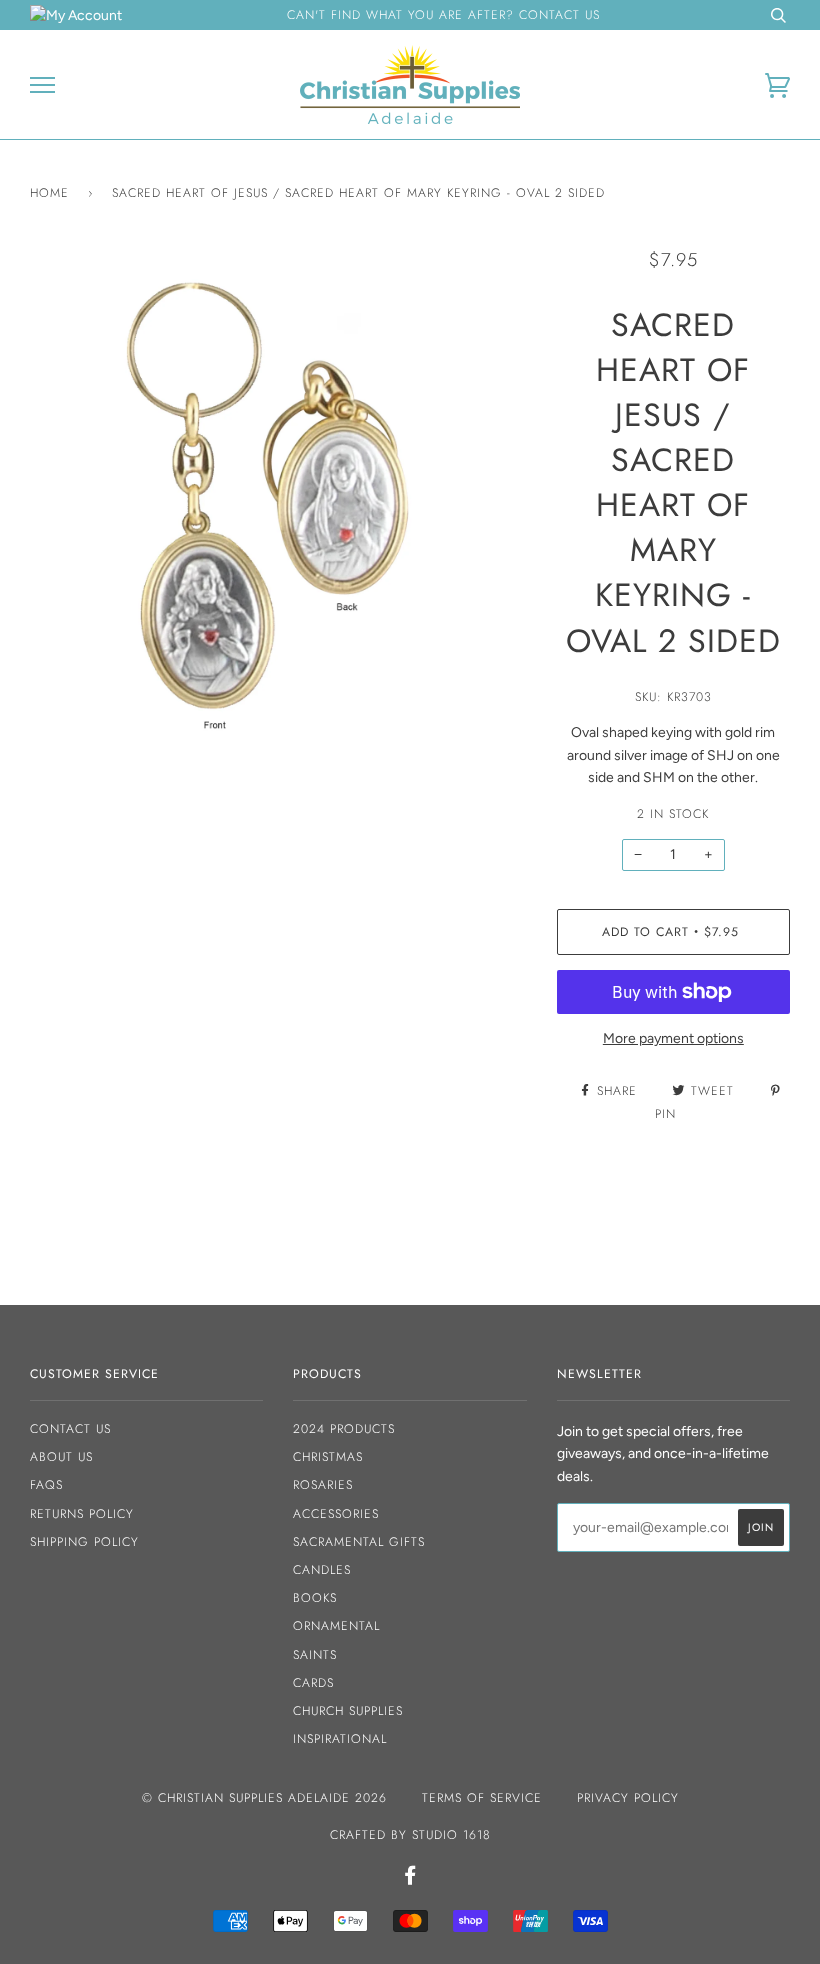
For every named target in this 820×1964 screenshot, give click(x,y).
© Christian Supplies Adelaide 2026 (264, 1798)
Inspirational (340, 1739)
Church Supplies (348, 1711)
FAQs (46, 1485)
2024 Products (344, 1429)
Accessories (336, 1514)
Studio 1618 (451, 1835)
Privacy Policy (628, 1798)
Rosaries (323, 1485)
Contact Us (70, 1429)
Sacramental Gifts (359, 1542)
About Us (61, 1457)
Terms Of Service (482, 1798)
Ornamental (336, 1626)
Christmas (328, 1457)
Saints (315, 1655)
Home (49, 193)
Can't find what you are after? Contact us (443, 15)
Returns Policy (82, 1514)
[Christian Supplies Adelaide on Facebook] (410, 1879)
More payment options (673, 1038)
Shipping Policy (84, 1542)
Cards (313, 1683)
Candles (322, 1570)
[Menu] (42, 85)
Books (315, 1598)
